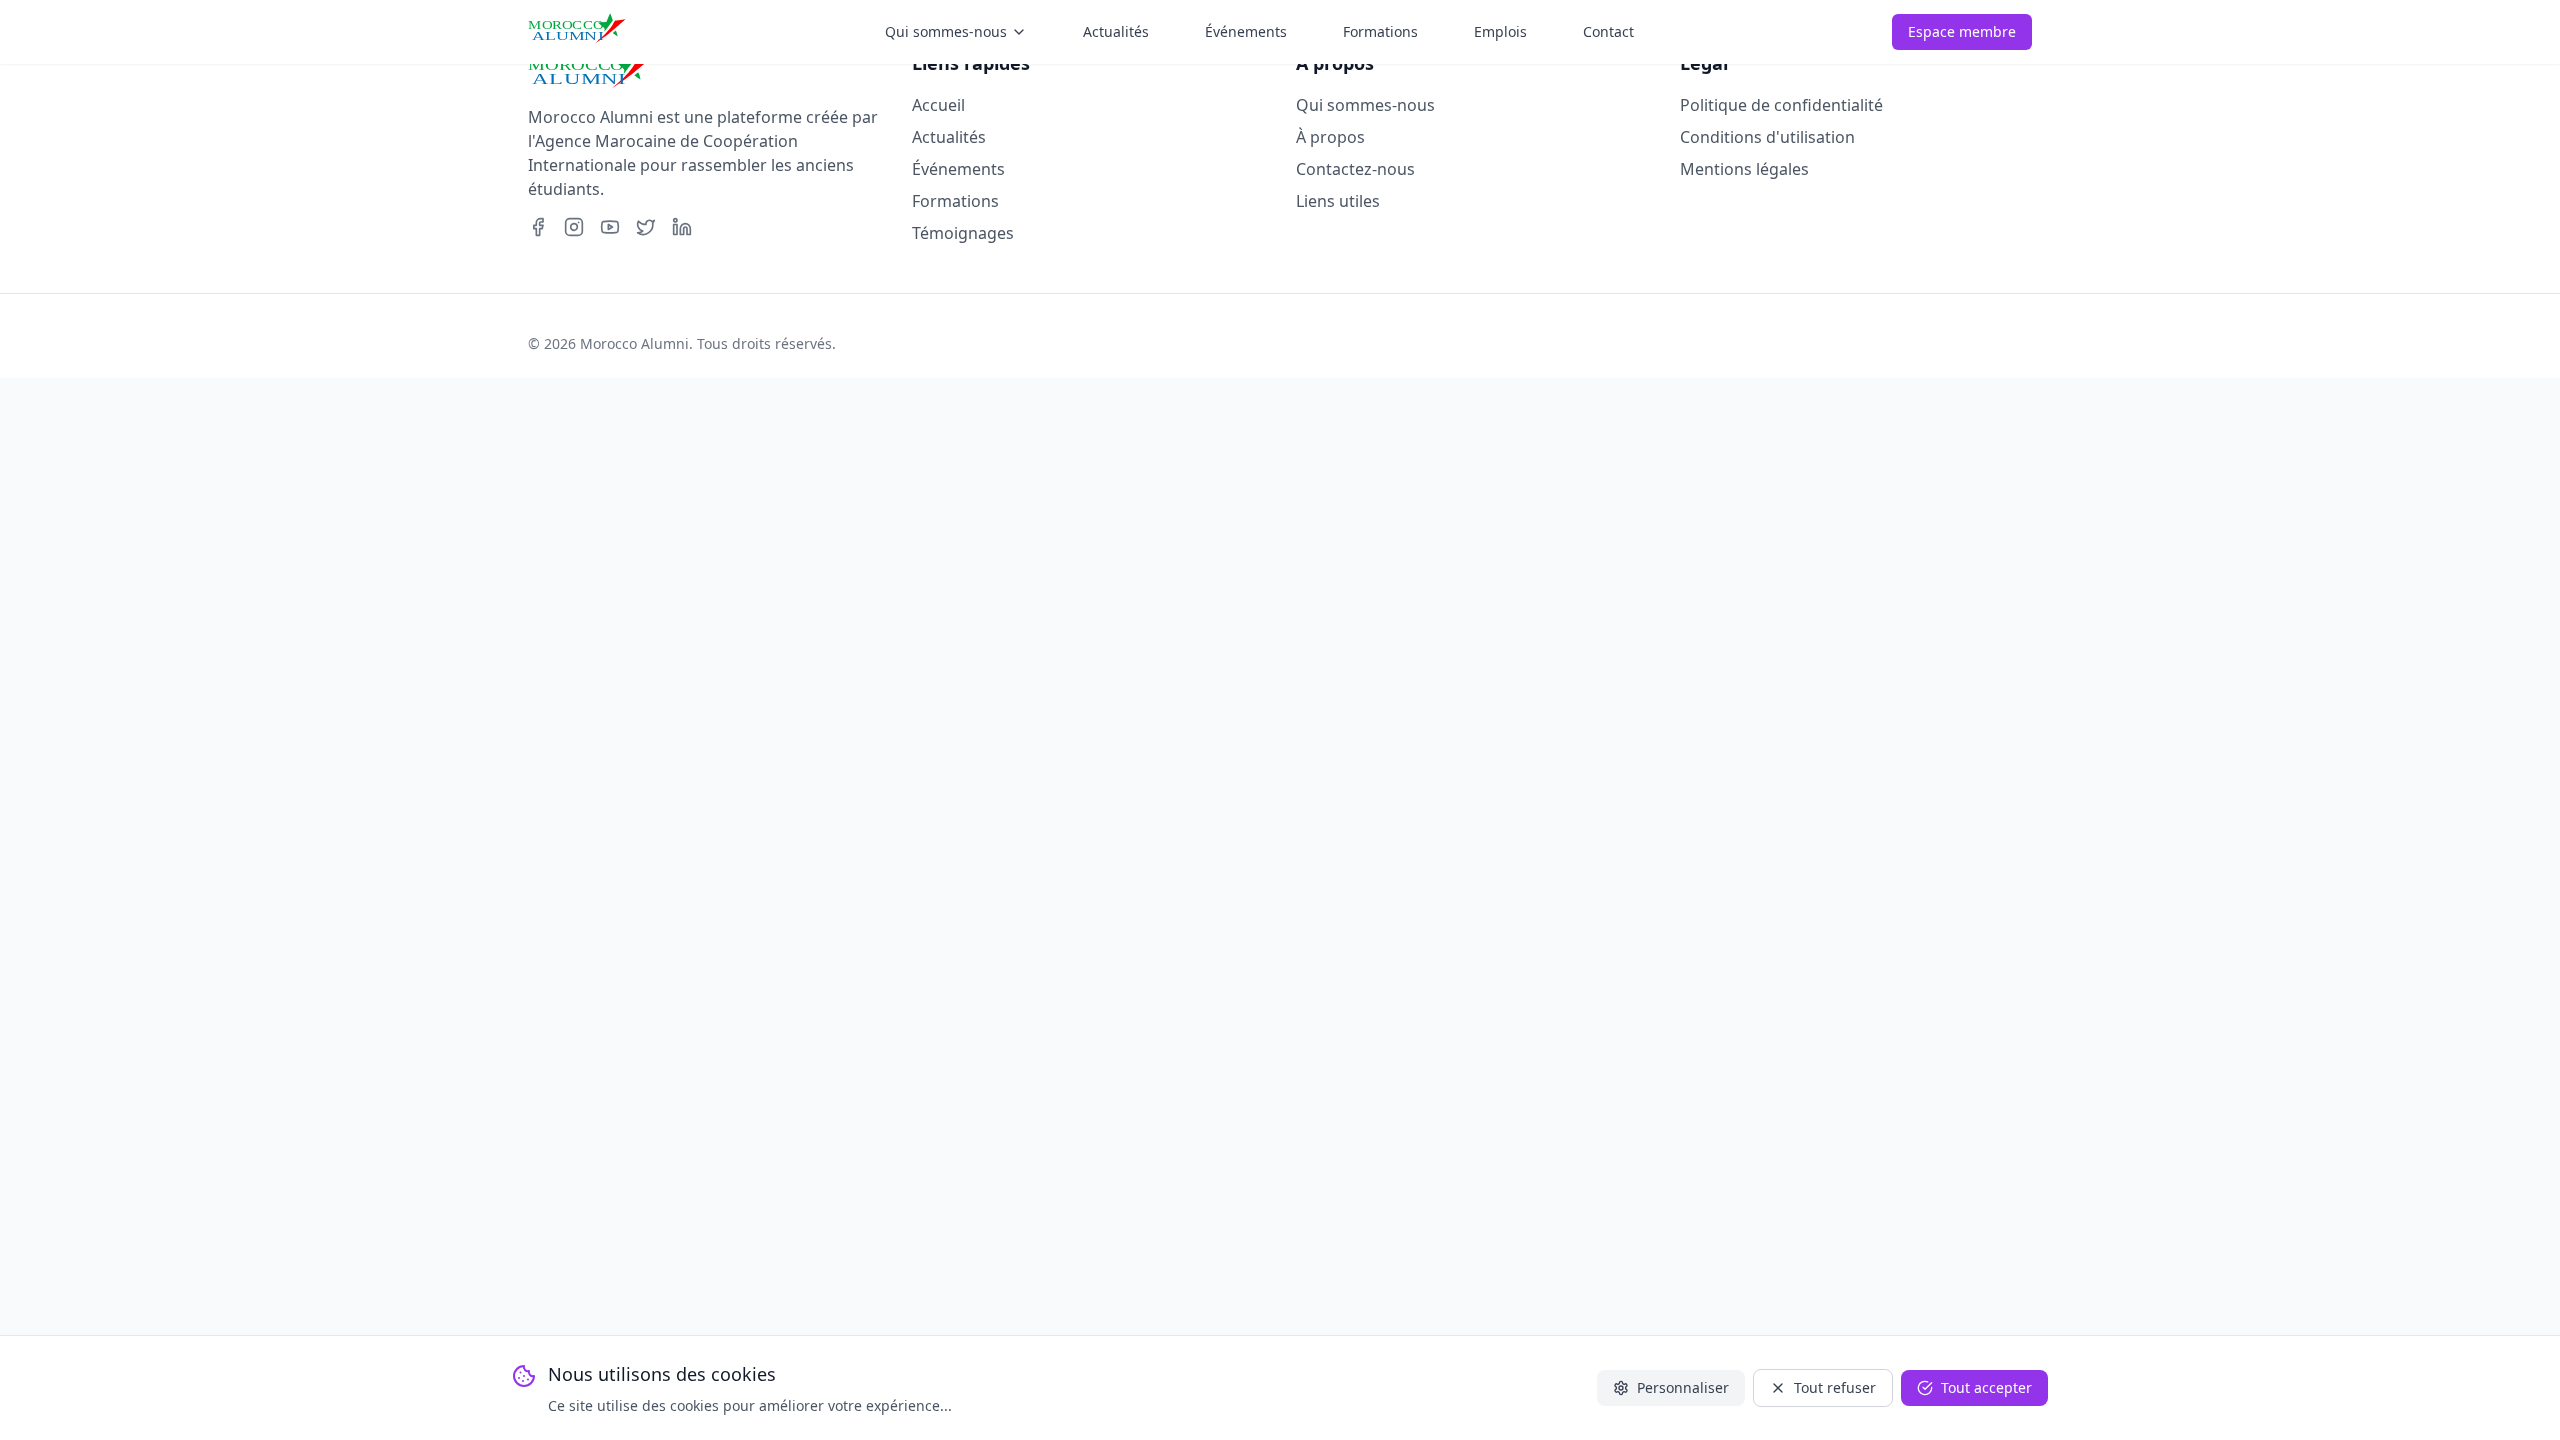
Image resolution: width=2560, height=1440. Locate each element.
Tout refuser (1835, 1387)
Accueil (938, 105)
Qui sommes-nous (1365, 105)
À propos (1330, 137)
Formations (955, 201)
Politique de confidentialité (1781, 105)
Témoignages (963, 233)
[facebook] (538, 227)
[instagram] (574, 227)
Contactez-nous (1355, 169)
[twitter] (646, 227)
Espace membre (1962, 31)
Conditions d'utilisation (1767, 137)
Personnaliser (1683, 1387)
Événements (958, 169)
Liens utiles (1338, 201)
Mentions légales (1744, 169)
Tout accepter (1986, 1387)
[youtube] (610, 227)
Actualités (949, 137)
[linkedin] (682, 227)
